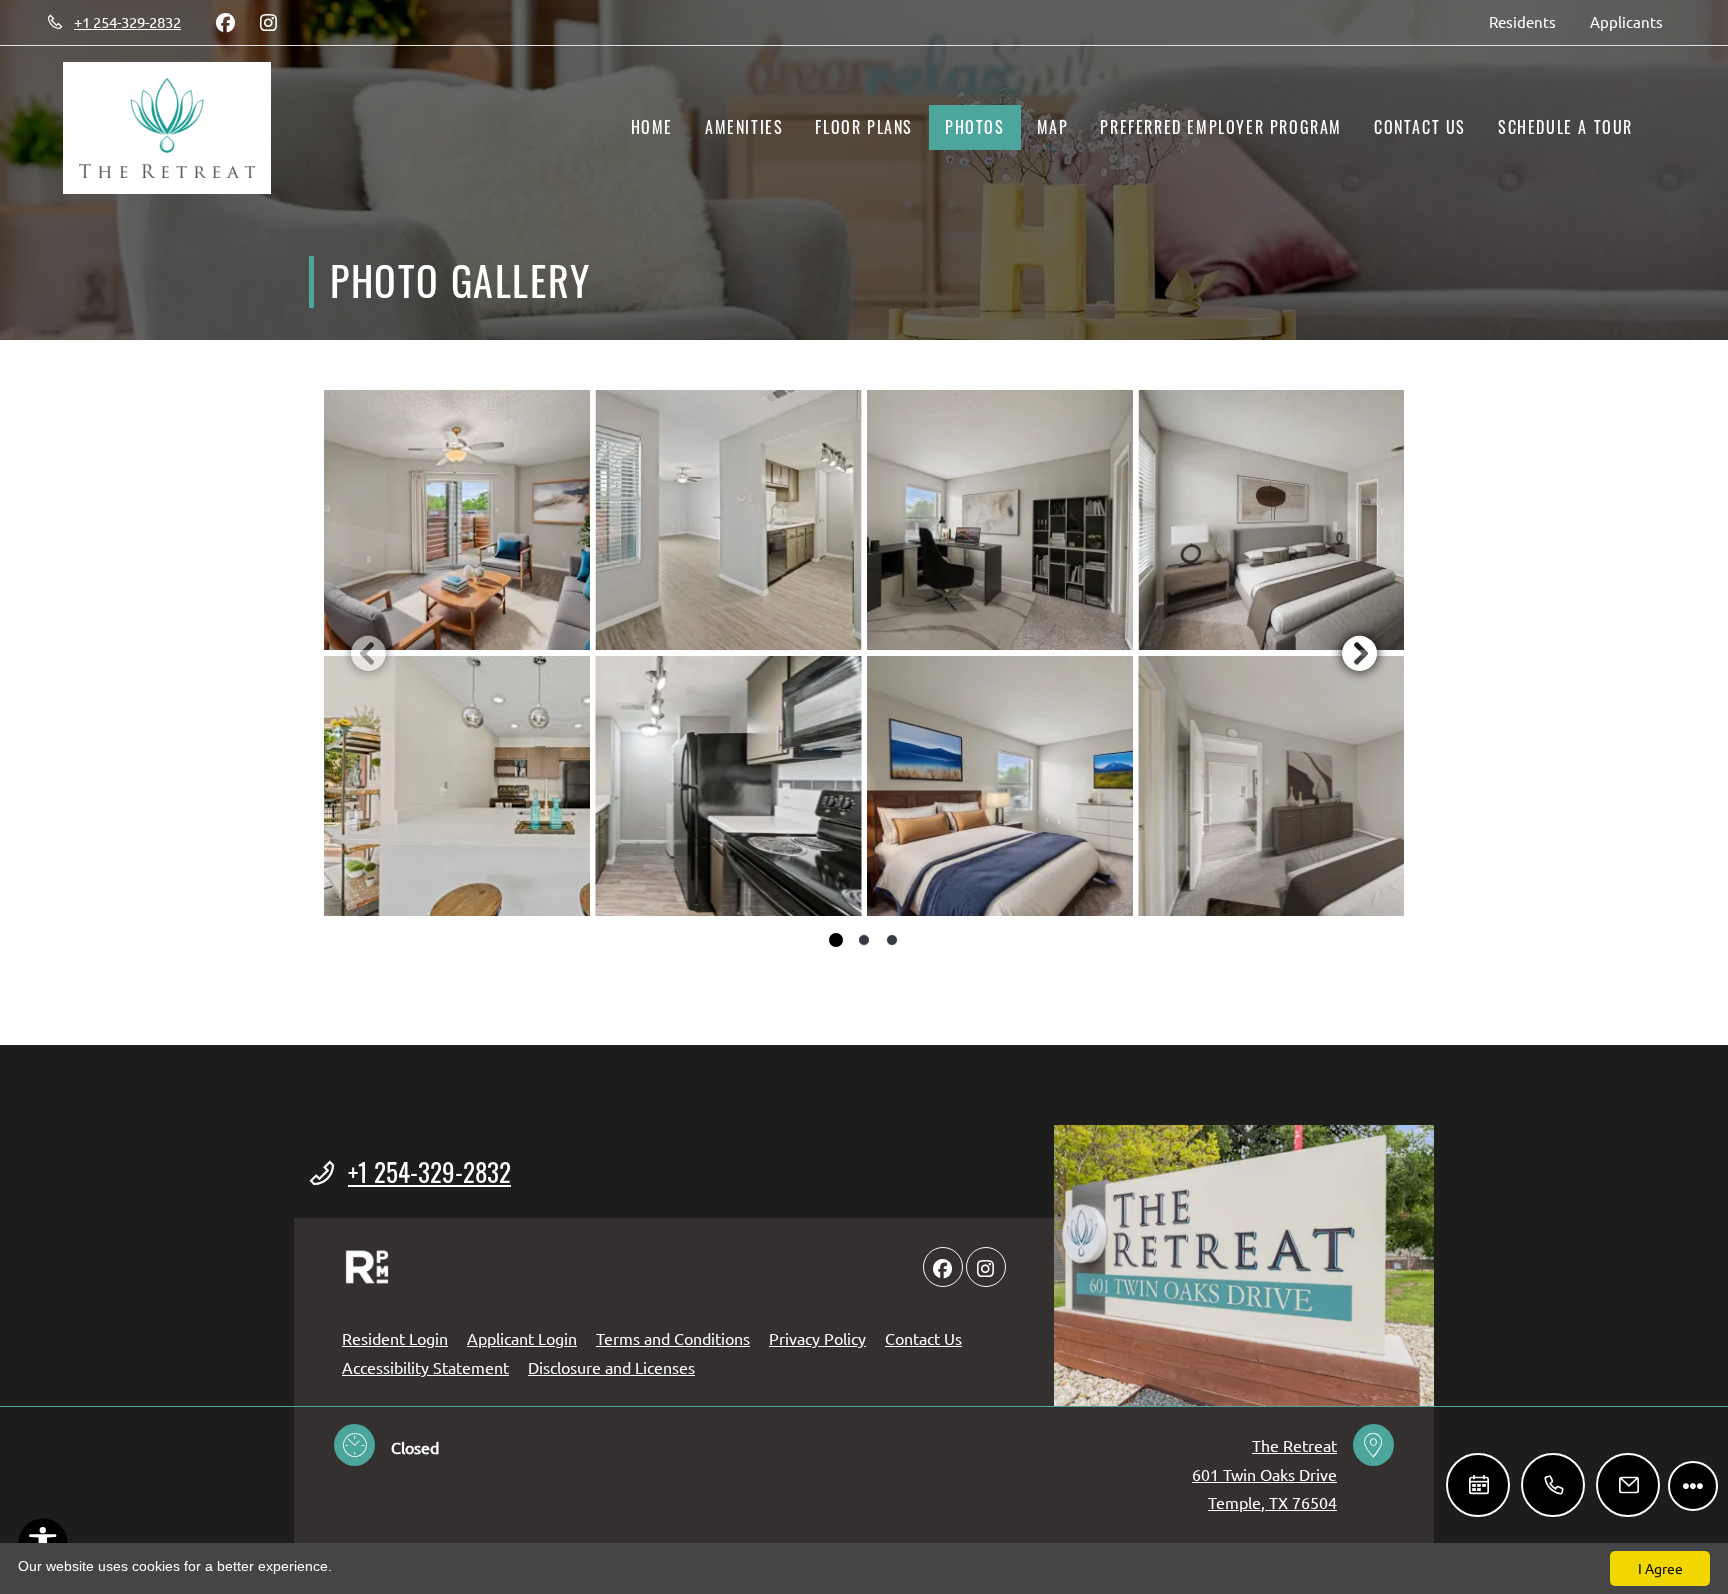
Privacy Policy (817, 1337)
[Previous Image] (368, 653)
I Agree (1660, 1568)
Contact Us (1420, 127)
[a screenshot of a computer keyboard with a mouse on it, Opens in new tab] (367, 1267)
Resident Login (395, 1337)
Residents (1531, 21)
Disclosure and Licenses (611, 1367)
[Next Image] (1360, 653)
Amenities (744, 127)
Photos (975, 127)
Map (1053, 127)
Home (652, 127)
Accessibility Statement (425, 1366)
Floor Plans (864, 127)
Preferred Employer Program (1221, 127)
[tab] (836, 940)
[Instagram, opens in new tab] (268, 22)
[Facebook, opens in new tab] (225, 22)
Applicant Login (522, 1337)
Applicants (1635, 21)
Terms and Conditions (673, 1337)
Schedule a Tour (1565, 127)
